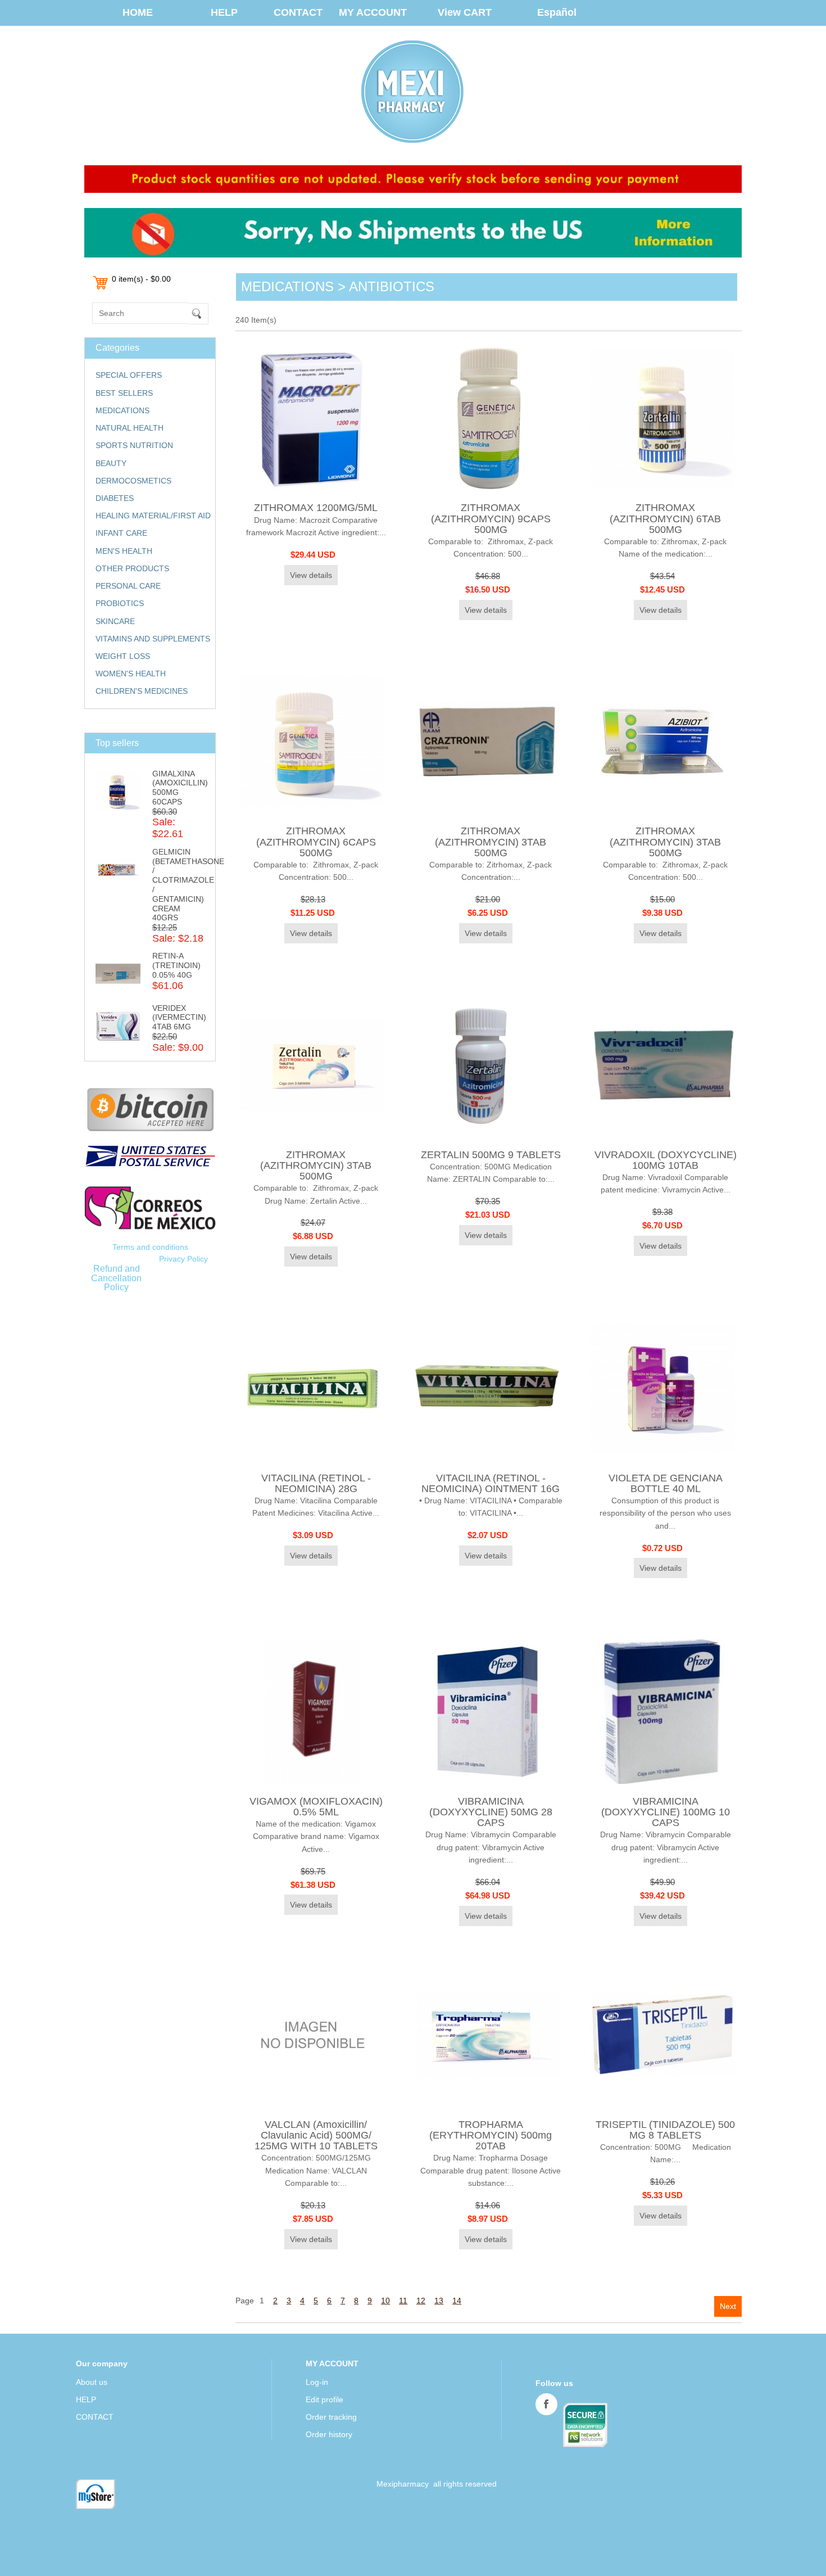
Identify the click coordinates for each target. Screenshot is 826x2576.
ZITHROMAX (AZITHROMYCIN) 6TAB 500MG (665, 518)
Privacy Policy (183, 1259)
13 (439, 2301)
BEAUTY (111, 463)
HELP (224, 12)
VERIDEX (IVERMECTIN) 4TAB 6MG (179, 1018)
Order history (329, 2434)
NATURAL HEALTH (130, 428)
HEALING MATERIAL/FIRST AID (153, 516)
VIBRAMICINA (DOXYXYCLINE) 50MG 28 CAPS (491, 1812)
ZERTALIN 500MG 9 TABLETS (491, 1155)
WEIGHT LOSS (123, 656)
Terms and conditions (150, 1247)
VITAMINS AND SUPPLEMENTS (153, 639)
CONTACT (298, 12)
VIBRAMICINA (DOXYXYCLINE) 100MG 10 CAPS (666, 1812)
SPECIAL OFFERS (129, 375)
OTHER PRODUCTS (132, 568)
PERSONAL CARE (128, 586)
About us (92, 2382)
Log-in (317, 2382)
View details (311, 575)
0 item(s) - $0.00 (141, 279)
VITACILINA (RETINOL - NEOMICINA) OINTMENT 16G (491, 1483)
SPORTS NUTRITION (134, 445)
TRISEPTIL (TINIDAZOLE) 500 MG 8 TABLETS (665, 2130)
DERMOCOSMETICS (133, 481)
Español (557, 12)
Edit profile (324, 2399)
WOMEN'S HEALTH (131, 674)
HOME (138, 12)
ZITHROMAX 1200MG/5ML (316, 508)
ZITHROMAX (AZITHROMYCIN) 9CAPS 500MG (491, 518)
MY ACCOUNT (373, 12)
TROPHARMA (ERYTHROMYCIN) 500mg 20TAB (491, 2135)
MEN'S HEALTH (124, 551)
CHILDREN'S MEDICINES (142, 691)
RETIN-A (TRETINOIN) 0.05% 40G (176, 965)
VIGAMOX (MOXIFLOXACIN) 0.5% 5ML (316, 1807)
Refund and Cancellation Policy (116, 1278)
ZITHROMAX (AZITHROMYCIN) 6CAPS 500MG (316, 842)
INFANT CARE (121, 533)
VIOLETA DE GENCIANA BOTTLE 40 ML (666, 1483)
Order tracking (331, 2417)
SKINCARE (115, 621)
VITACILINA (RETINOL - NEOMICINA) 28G (316, 1483)
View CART (465, 12)
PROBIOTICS (120, 603)
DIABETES (115, 498)
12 (421, 2301)
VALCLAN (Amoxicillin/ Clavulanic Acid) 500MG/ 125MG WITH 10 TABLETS (316, 2135)
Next (728, 2306)
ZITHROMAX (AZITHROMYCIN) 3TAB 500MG (491, 842)
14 (457, 2301)
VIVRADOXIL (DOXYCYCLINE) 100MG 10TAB (666, 1160)
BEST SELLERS (124, 393)
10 (385, 2301)
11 (403, 2301)
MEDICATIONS (122, 410)
